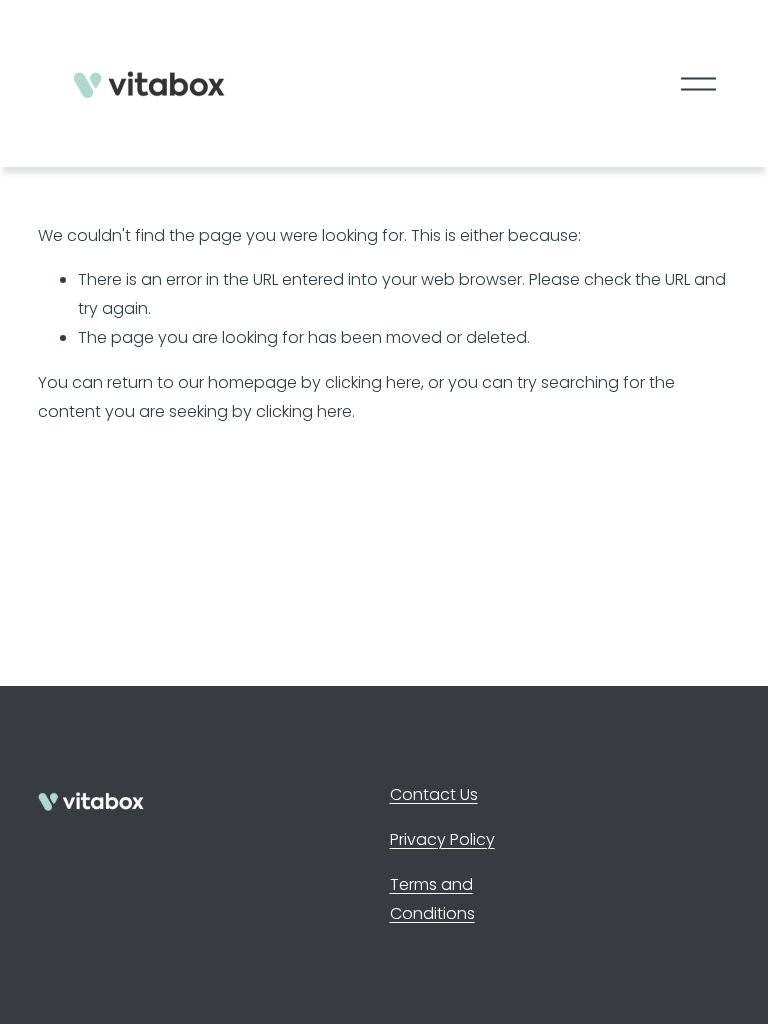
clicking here (373, 382)
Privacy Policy (442, 839)
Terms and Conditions (432, 899)
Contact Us (434, 794)
